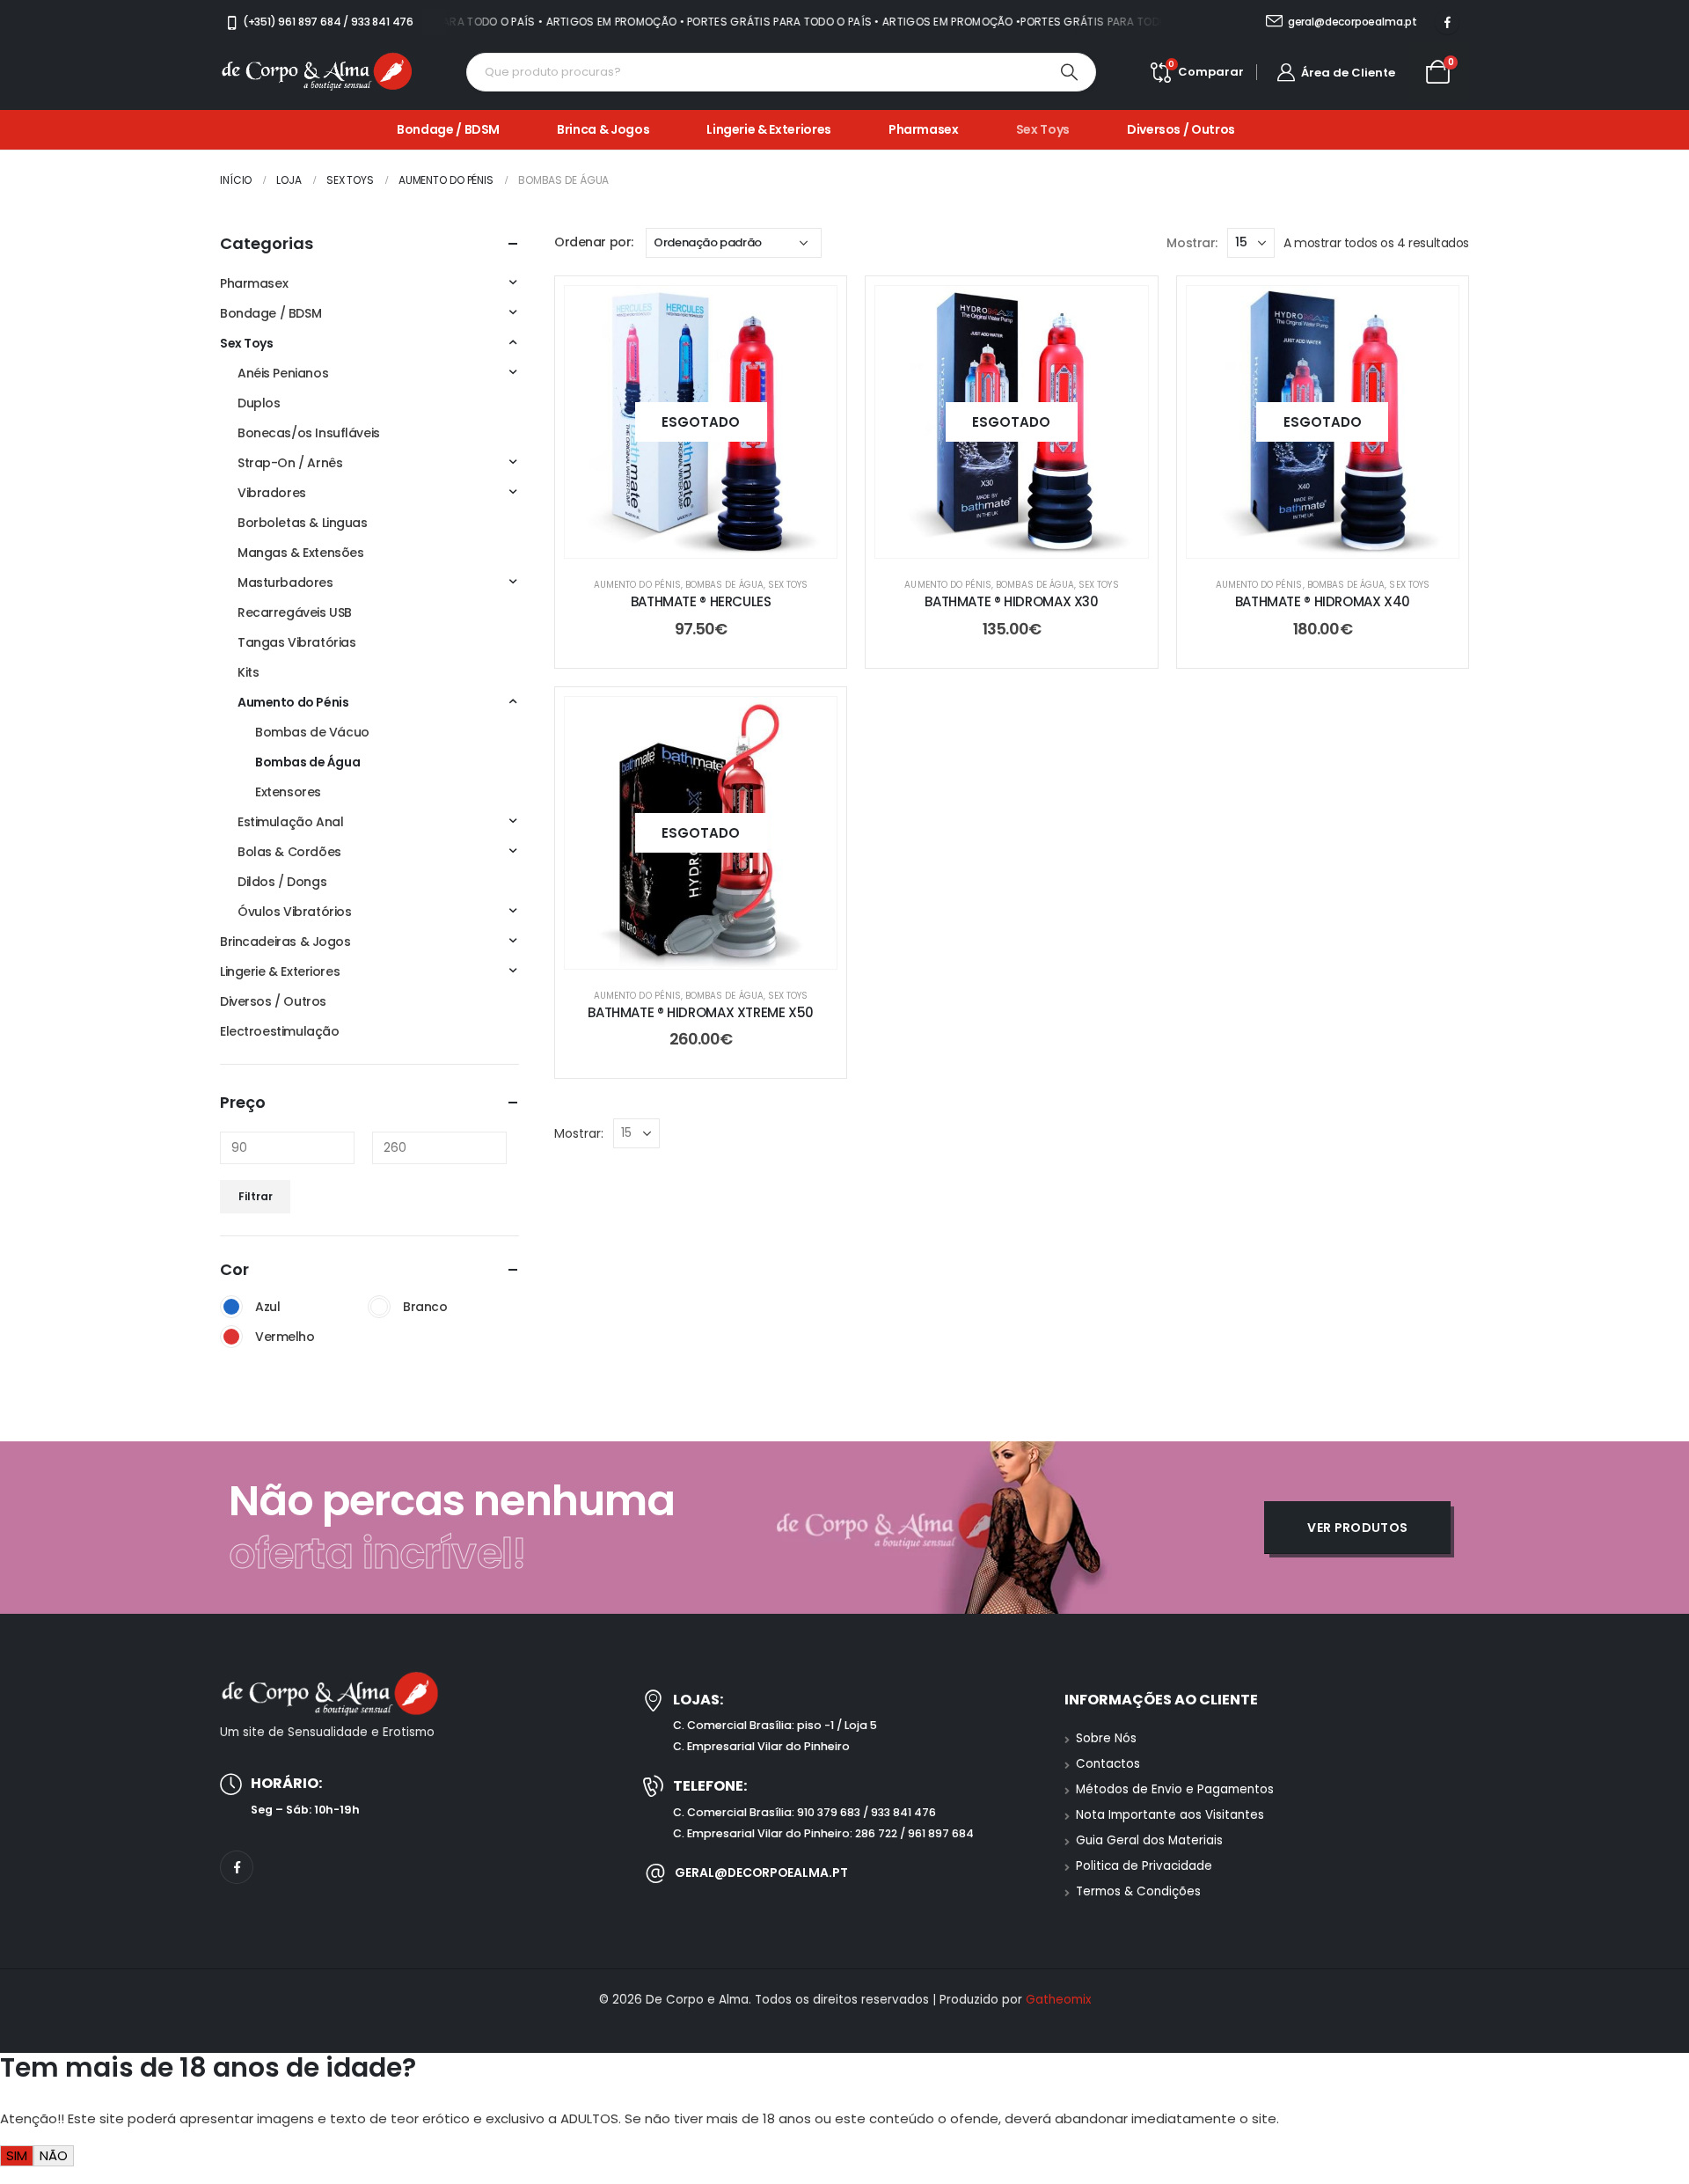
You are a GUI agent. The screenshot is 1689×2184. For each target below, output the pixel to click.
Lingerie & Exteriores (769, 129)
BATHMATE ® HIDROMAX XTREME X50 (701, 1012)
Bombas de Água (724, 585)
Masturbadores (285, 583)
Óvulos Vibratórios (294, 912)
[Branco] (379, 1307)
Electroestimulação (279, 1031)
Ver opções (715, 540)
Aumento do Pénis (637, 585)
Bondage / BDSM (448, 129)
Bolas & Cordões (289, 852)
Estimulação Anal (290, 822)
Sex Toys (1043, 129)
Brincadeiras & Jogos (285, 942)
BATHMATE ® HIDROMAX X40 (1323, 601)
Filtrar (256, 1196)
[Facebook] (1447, 22)
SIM (17, 2155)
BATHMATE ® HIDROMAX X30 (1011, 601)
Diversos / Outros (1181, 129)
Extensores (288, 792)
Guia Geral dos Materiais (1149, 1840)
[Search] (1070, 72)
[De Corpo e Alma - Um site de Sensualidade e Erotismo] (317, 72)
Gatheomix (1058, 2000)
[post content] (701, 422)
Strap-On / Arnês (290, 463)
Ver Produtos (1357, 1528)
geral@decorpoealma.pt (761, 1873)
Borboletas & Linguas (303, 523)
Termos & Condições (1138, 1891)
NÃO (54, 2155)
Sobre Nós (1106, 1738)
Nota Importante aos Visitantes (1170, 1815)
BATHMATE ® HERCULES (701, 601)
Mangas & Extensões (300, 553)
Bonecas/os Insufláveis (309, 433)
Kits (248, 672)
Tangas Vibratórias (296, 642)
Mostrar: (1192, 243)
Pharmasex (924, 129)
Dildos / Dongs (282, 882)
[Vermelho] (231, 1337)
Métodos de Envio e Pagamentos (1175, 1789)
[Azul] (231, 1307)
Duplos (259, 403)
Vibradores (272, 493)
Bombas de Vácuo (312, 732)
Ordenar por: (594, 242)
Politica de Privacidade (1144, 1866)
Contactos (1108, 1764)
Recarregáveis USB (295, 612)
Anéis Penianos (283, 373)
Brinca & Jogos (603, 129)
